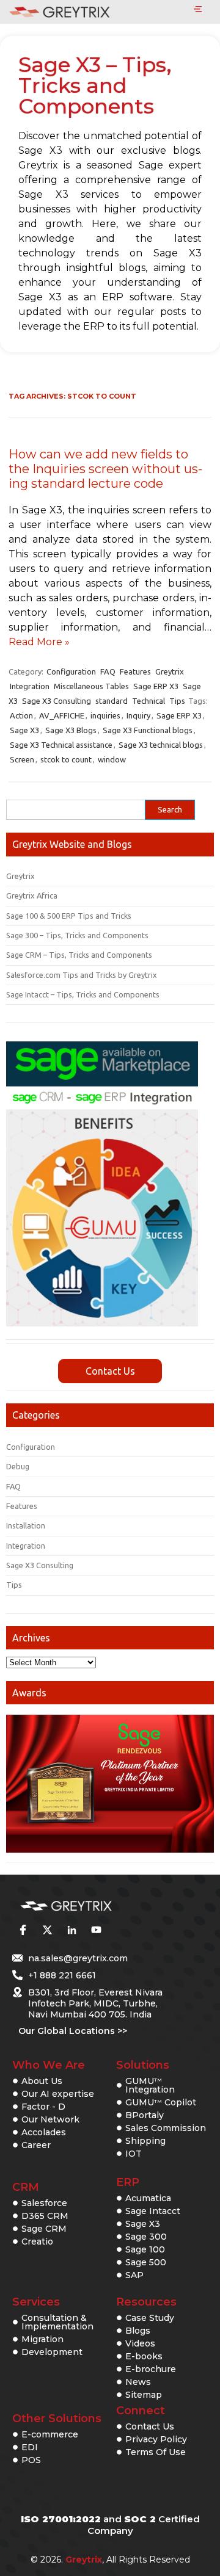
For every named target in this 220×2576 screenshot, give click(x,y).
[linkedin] (71, 1930)
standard (112, 701)
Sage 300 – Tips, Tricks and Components (77, 935)
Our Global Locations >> (73, 2031)
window (112, 759)
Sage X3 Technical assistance (61, 745)
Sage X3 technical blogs (161, 745)
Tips (177, 701)
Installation (26, 1525)
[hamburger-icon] (198, 10)
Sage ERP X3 (156, 686)
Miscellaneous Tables (91, 686)
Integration (30, 686)
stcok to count (66, 759)
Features (135, 671)
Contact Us (110, 1371)
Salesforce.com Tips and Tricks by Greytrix (82, 975)
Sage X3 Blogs (71, 730)
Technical (148, 701)
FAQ (108, 671)
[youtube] (96, 1930)
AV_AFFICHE (62, 715)
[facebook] (23, 1930)
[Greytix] (92, 1906)
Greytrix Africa (32, 895)
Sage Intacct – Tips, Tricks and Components (83, 994)
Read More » (39, 642)
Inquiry (138, 715)
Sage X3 (24, 730)
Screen (22, 759)
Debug (18, 1466)
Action (21, 715)
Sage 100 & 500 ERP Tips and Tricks (69, 916)
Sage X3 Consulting (57, 701)
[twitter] (47, 1930)
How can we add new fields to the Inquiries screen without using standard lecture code (105, 469)
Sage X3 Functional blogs (148, 730)
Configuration (71, 671)
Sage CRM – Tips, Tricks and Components (79, 955)
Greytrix (170, 671)
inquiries (105, 715)
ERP (128, 2182)
